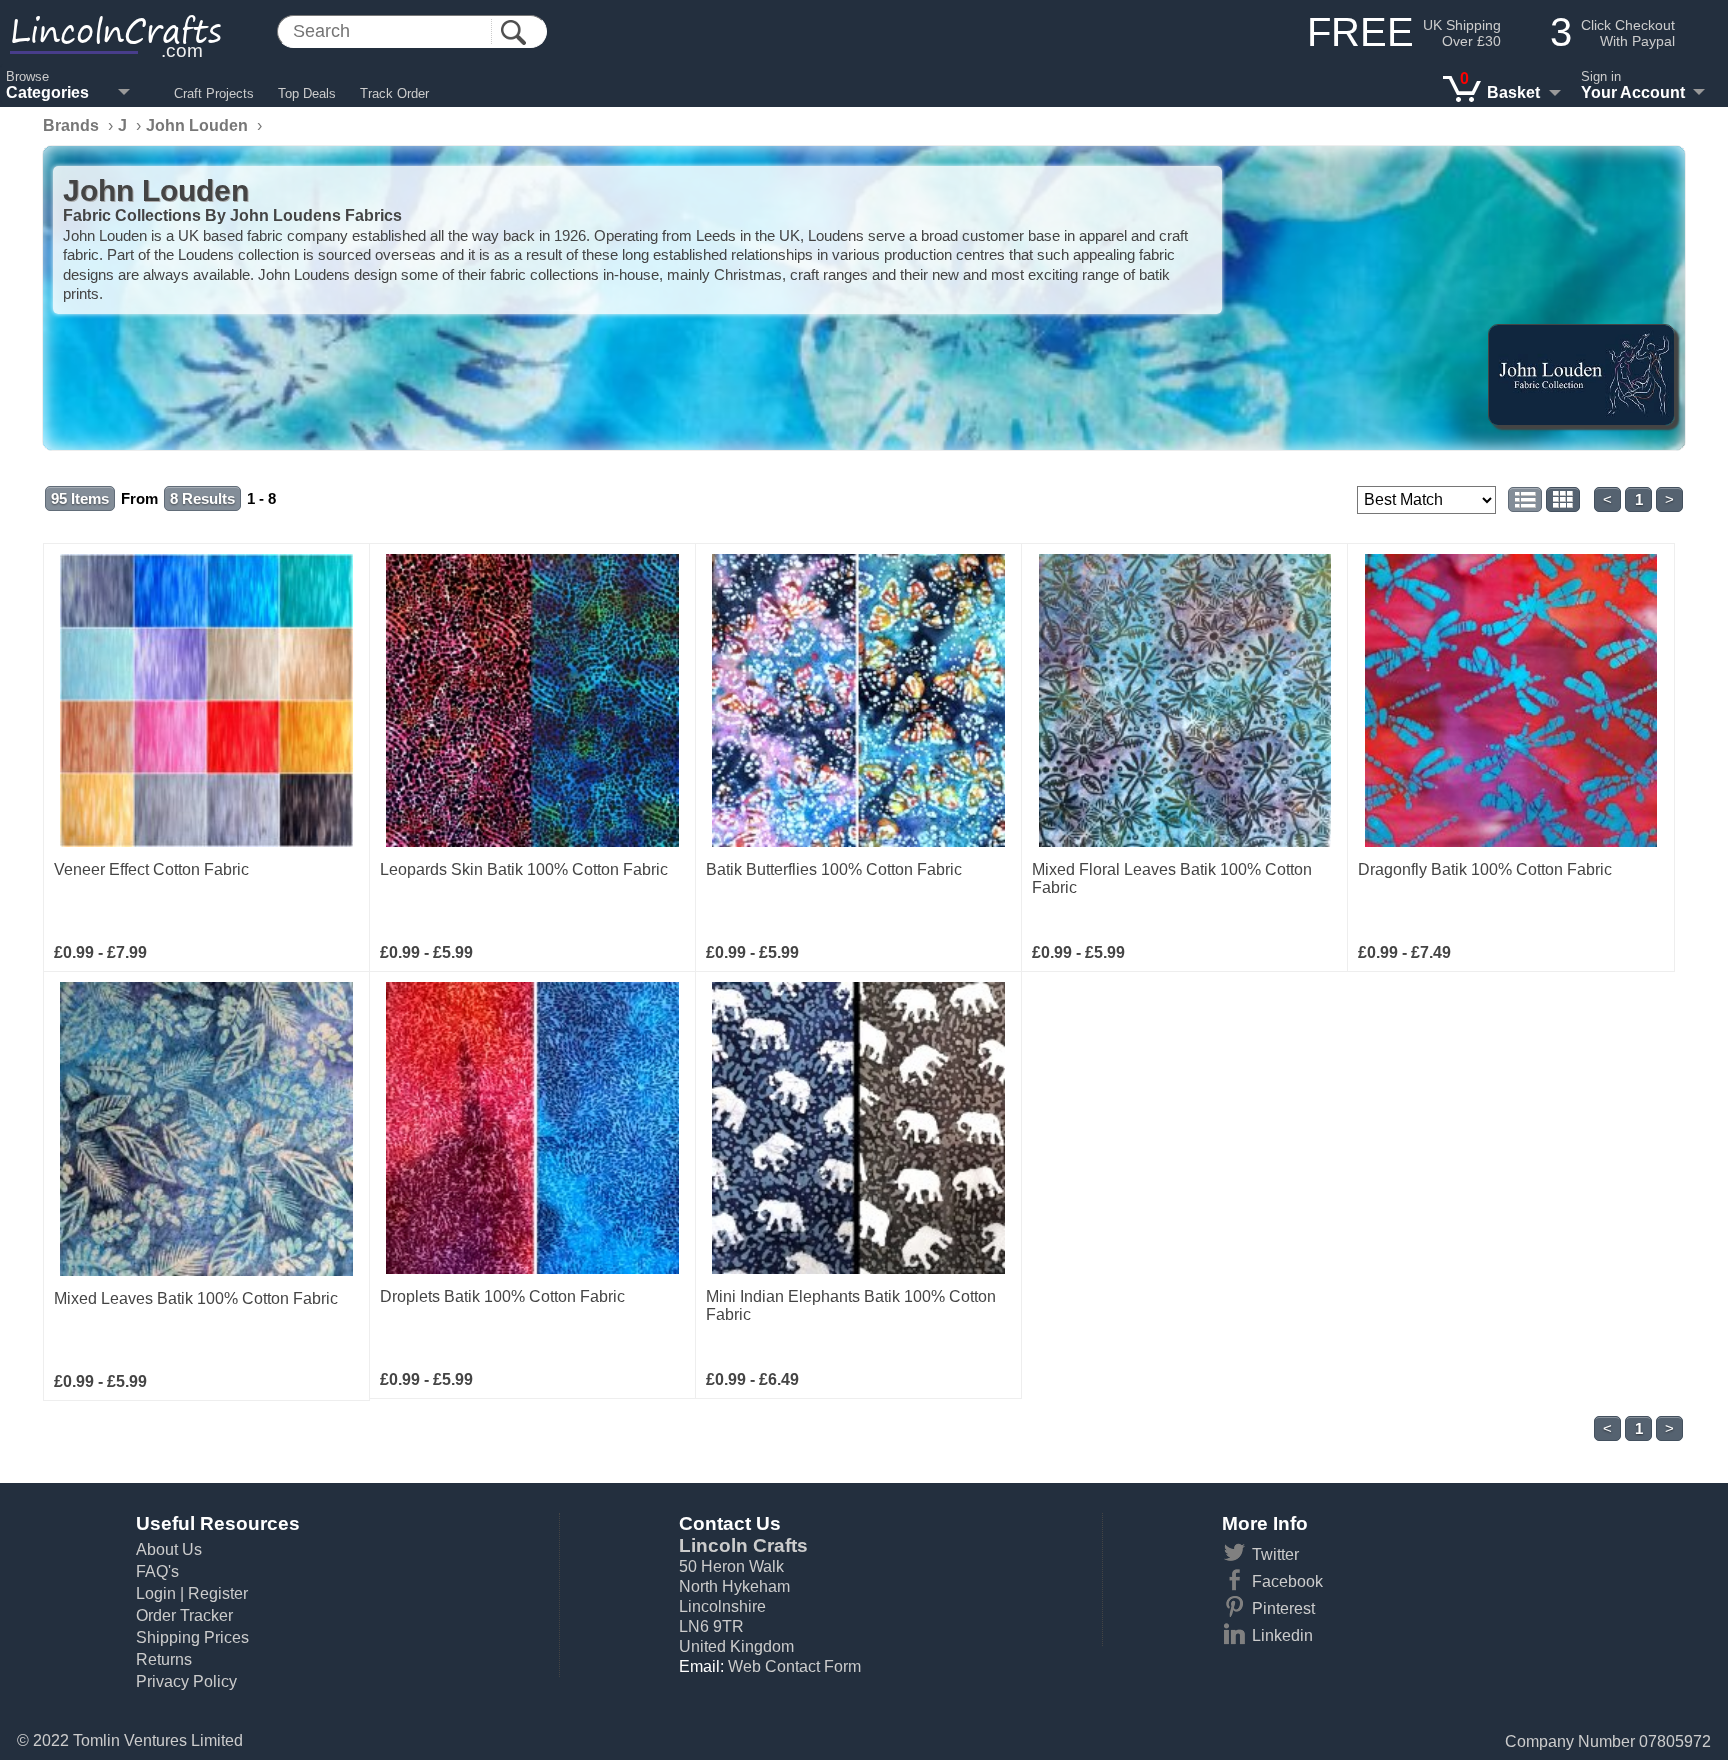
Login (156, 1593)
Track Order (394, 93)
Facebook (1287, 1581)
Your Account (1633, 92)
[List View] (1525, 499)
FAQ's (157, 1571)
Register (218, 1593)
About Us (169, 1549)
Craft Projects (214, 93)
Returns (164, 1659)
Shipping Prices (192, 1637)
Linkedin (1282, 1635)
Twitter (1275, 1554)
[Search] (513, 32)
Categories (47, 92)
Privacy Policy (186, 1681)
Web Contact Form (794, 1666)
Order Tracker (184, 1615)
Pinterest (1283, 1608)
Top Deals (307, 93)
